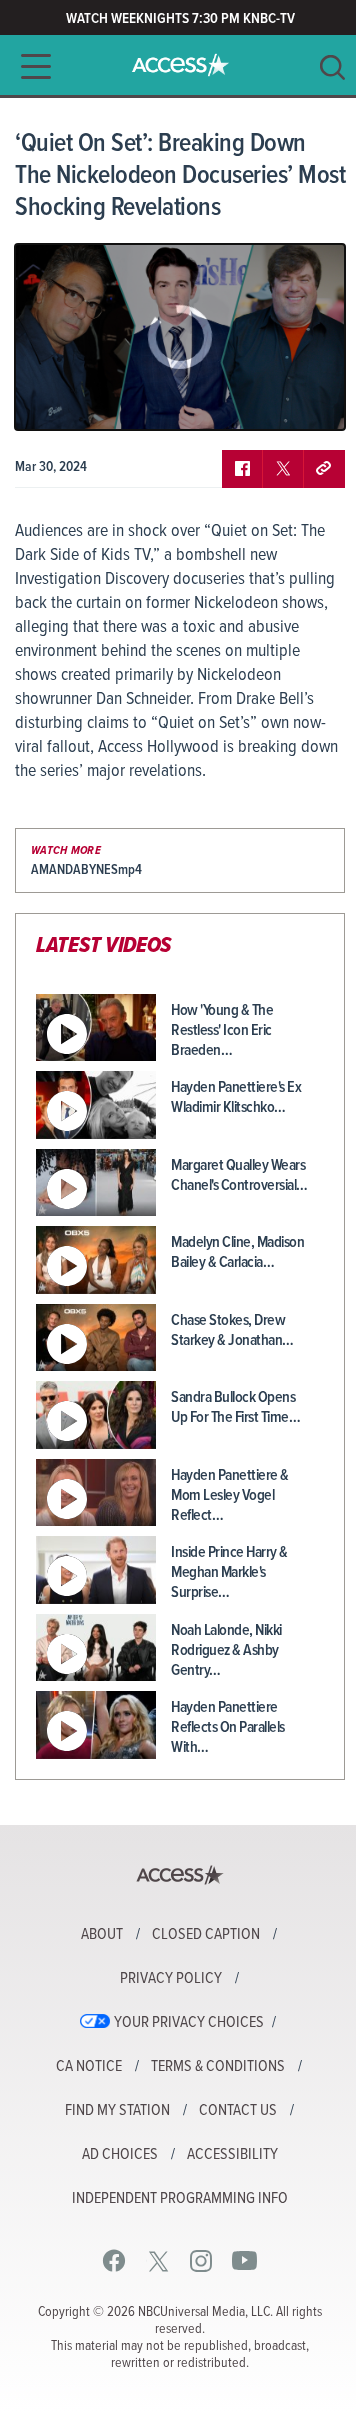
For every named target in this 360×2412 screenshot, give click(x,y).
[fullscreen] (305, 400)
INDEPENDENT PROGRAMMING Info (180, 2199)
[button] (30, 66)
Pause (55, 400)
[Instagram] (201, 2260)
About (102, 1935)
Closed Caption (206, 1935)
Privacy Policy (171, 1979)
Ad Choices (120, 2155)
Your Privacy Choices (189, 2023)
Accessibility (232, 2155)
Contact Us (238, 2111)
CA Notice (89, 2067)
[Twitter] (158, 2260)
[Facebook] (114, 2260)
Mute (88, 400)
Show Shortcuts (244, 400)
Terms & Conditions (218, 2067)
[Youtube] (244, 2260)
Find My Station (117, 2111)
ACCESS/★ (180, 65)
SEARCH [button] (332, 67)
